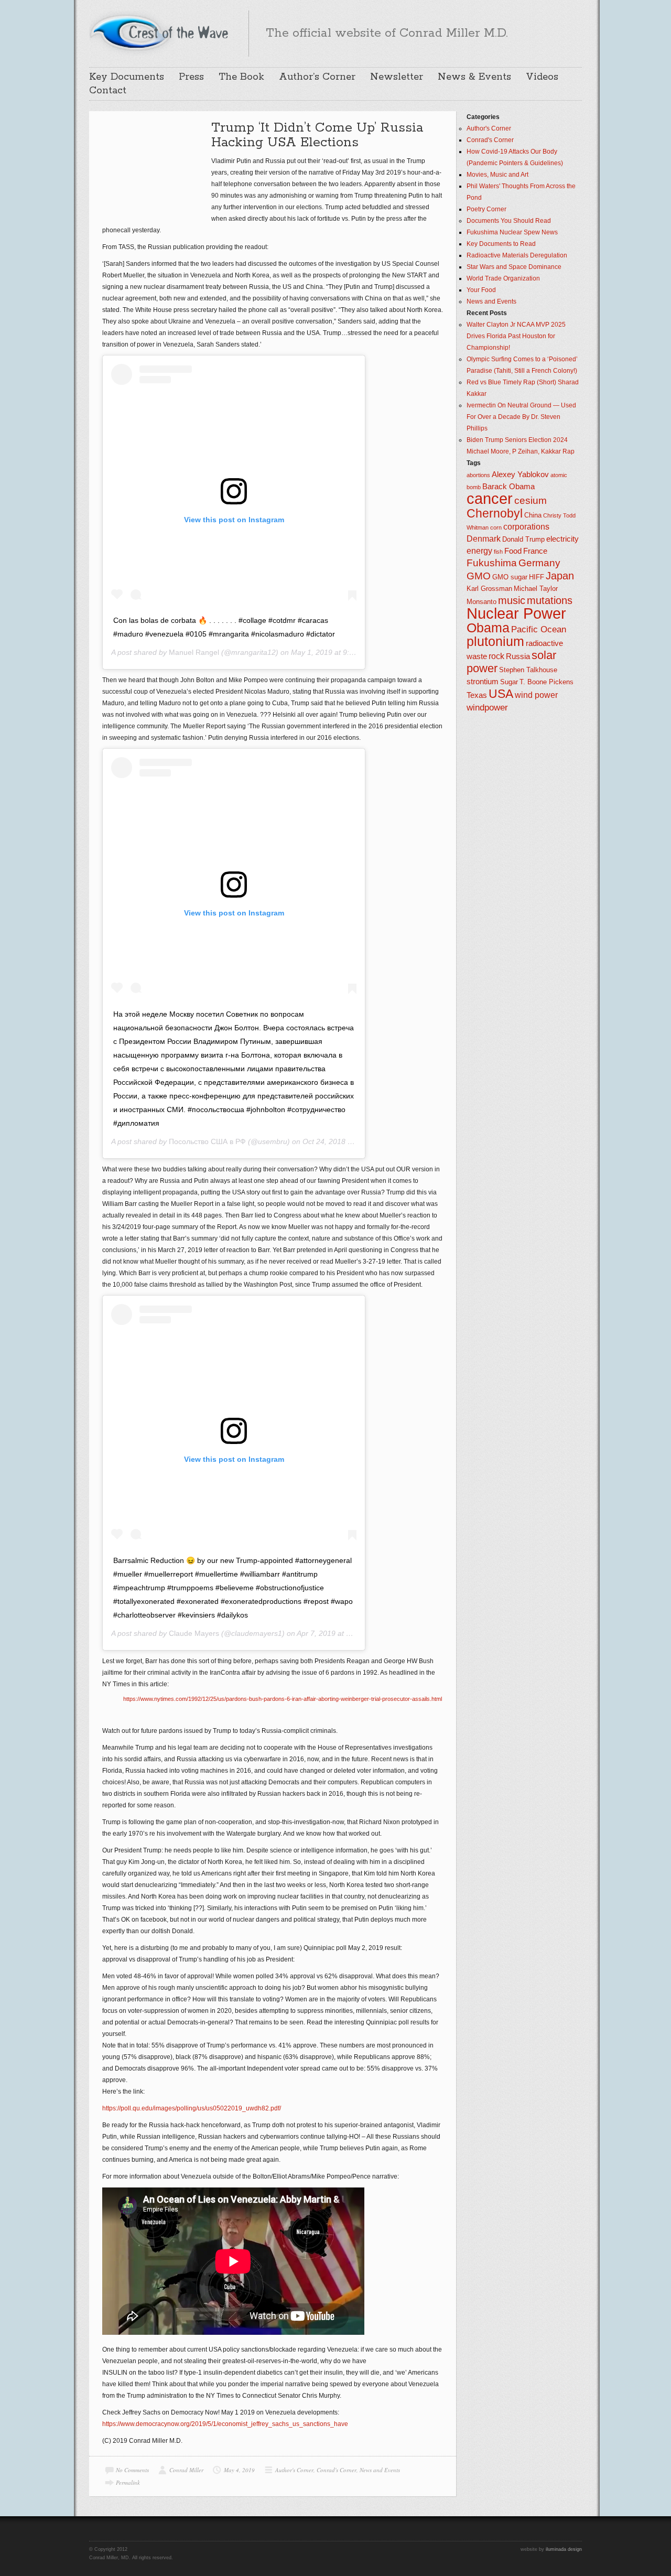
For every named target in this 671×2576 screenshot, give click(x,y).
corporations (526, 527)
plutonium (495, 642)
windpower (487, 707)
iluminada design (564, 2549)
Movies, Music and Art (497, 175)
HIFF (537, 577)
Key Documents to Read (501, 244)
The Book (241, 77)
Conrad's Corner (337, 2470)
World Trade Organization (503, 278)
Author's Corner (294, 2470)
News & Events (474, 77)
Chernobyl (495, 513)
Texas (477, 695)
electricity (562, 539)
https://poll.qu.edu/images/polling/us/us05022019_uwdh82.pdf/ (192, 2108)
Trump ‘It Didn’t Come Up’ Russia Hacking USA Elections (317, 135)
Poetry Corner (486, 209)
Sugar (509, 682)
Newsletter (397, 77)
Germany (539, 563)
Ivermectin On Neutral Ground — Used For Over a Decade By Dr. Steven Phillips (521, 417)
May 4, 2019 (239, 2470)
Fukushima (492, 563)
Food (513, 551)
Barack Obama (508, 487)
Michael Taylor (536, 589)
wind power (536, 695)
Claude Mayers (194, 1633)
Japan (560, 576)
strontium (483, 682)
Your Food (481, 290)
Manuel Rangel (194, 652)
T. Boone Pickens (546, 682)
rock (496, 656)
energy (479, 551)
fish (498, 552)
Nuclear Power (516, 613)
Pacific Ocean (539, 629)
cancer (490, 498)
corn (496, 527)
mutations (550, 600)
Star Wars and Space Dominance (514, 267)
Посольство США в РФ (207, 1141)
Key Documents (127, 77)
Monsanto (481, 602)
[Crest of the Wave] (160, 32)
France (535, 551)
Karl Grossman (489, 589)
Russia (518, 656)
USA (501, 694)
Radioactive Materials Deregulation (517, 255)
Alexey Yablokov (520, 475)
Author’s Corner (317, 77)
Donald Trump (523, 539)
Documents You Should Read (509, 221)
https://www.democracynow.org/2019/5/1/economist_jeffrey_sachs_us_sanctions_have (225, 2424)
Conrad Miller (186, 2470)
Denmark (484, 539)
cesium (531, 500)
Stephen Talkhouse (528, 670)
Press (191, 77)
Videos (542, 77)
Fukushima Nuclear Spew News (512, 232)
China (533, 515)
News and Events (380, 2470)
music (512, 600)
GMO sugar (510, 577)
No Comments (132, 2470)
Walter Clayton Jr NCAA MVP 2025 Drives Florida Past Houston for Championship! (516, 336)
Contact (108, 91)
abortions (478, 475)
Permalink (128, 2482)
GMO (479, 576)
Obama (488, 628)
